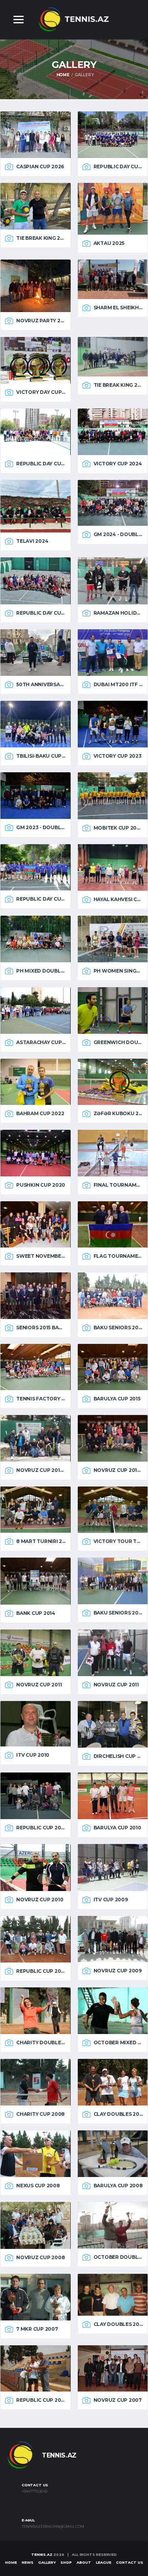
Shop (66, 2562)
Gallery (47, 2562)
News (28, 2562)
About (84, 2562)
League (104, 2562)
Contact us (130, 2562)
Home (63, 75)
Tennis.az (42, 2554)
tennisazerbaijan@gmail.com (53, 2527)
